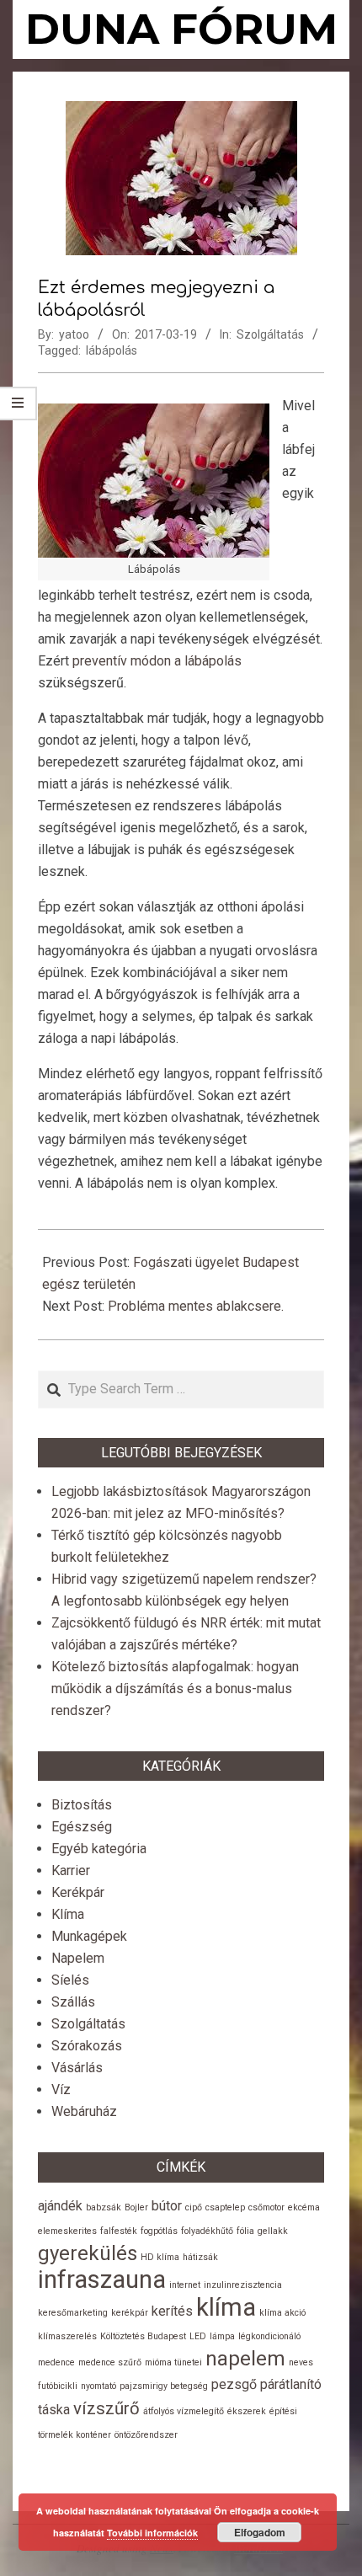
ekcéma (304, 2207)
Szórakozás (87, 2046)
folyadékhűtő (207, 2231)
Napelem (78, 1958)
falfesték (119, 2231)
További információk (152, 2533)
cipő (194, 2207)
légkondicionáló (269, 2336)
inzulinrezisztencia (243, 2285)
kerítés (172, 2311)
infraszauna (102, 2279)
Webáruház (84, 2111)
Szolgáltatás (270, 334)
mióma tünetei (173, 2362)
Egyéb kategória (99, 1849)
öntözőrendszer (146, 2435)
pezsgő (234, 2384)
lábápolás (112, 350)
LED (198, 2336)
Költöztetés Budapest (143, 2336)
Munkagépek (89, 1936)
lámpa (222, 2336)
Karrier (71, 1871)
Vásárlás (77, 2068)
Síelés (70, 1980)
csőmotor (266, 2207)
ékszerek (247, 2411)
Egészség (82, 1827)
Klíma (68, 1914)
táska (54, 2410)
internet (185, 2285)
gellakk (273, 2231)
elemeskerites (67, 2231)
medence (56, 2362)
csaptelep (225, 2207)
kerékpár (130, 2313)
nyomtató (98, 2386)
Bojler (136, 2207)
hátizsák (200, 2257)
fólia (245, 2231)
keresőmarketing (73, 2313)
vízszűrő (106, 2408)
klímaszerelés (67, 2336)
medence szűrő (110, 2362)
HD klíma (160, 2257)
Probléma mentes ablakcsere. (196, 1306)
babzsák (104, 2207)
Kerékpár (78, 1892)
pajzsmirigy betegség (164, 2386)
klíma (226, 2307)
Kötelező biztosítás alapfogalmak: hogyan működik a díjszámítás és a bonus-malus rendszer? (175, 1689)
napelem (245, 2359)
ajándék (60, 2206)
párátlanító (291, 2384)
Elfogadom (260, 2532)
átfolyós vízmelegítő (184, 2411)
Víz (61, 2090)
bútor (167, 2206)
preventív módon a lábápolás (157, 661)
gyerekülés (88, 2253)
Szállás (73, 2002)
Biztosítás (82, 1805)
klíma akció (282, 2313)
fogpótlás (159, 2231)
